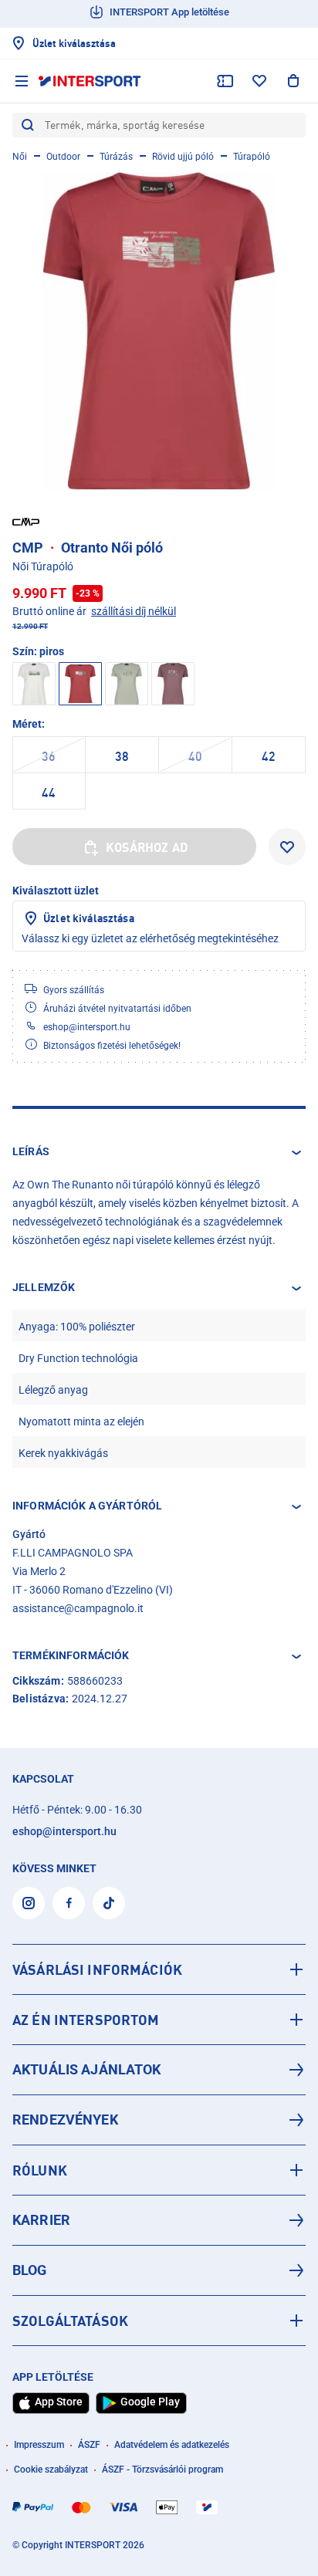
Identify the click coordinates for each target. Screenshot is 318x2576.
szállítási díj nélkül (134, 611)
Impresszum (39, 2445)
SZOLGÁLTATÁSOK (70, 2321)
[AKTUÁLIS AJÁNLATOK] (159, 2070)
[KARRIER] (159, 2220)
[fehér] (34, 684)
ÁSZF (89, 2445)
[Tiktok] (109, 1903)
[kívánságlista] (259, 81)
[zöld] (127, 684)
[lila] (173, 684)
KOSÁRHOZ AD (147, 847)
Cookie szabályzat (51, 2470)
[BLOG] (159, 2270)
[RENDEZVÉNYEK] (159, 2120)
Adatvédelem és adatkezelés (172, 2445)
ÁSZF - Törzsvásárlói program (162, 2470)
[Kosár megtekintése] (293, 81)
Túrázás (116, 157)
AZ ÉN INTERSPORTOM (86, 2020)
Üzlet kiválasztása (89, 918)
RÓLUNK (40, 2170)
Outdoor (63, 157)
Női (20, 157)
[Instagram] (29, 1903)
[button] (159, 1152)
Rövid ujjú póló (183, 157)
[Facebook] (69, 1903)
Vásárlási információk (97, 1969)
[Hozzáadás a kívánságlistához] (287, 847)
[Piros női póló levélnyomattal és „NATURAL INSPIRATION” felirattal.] (159, 331)
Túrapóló (252, 157)
